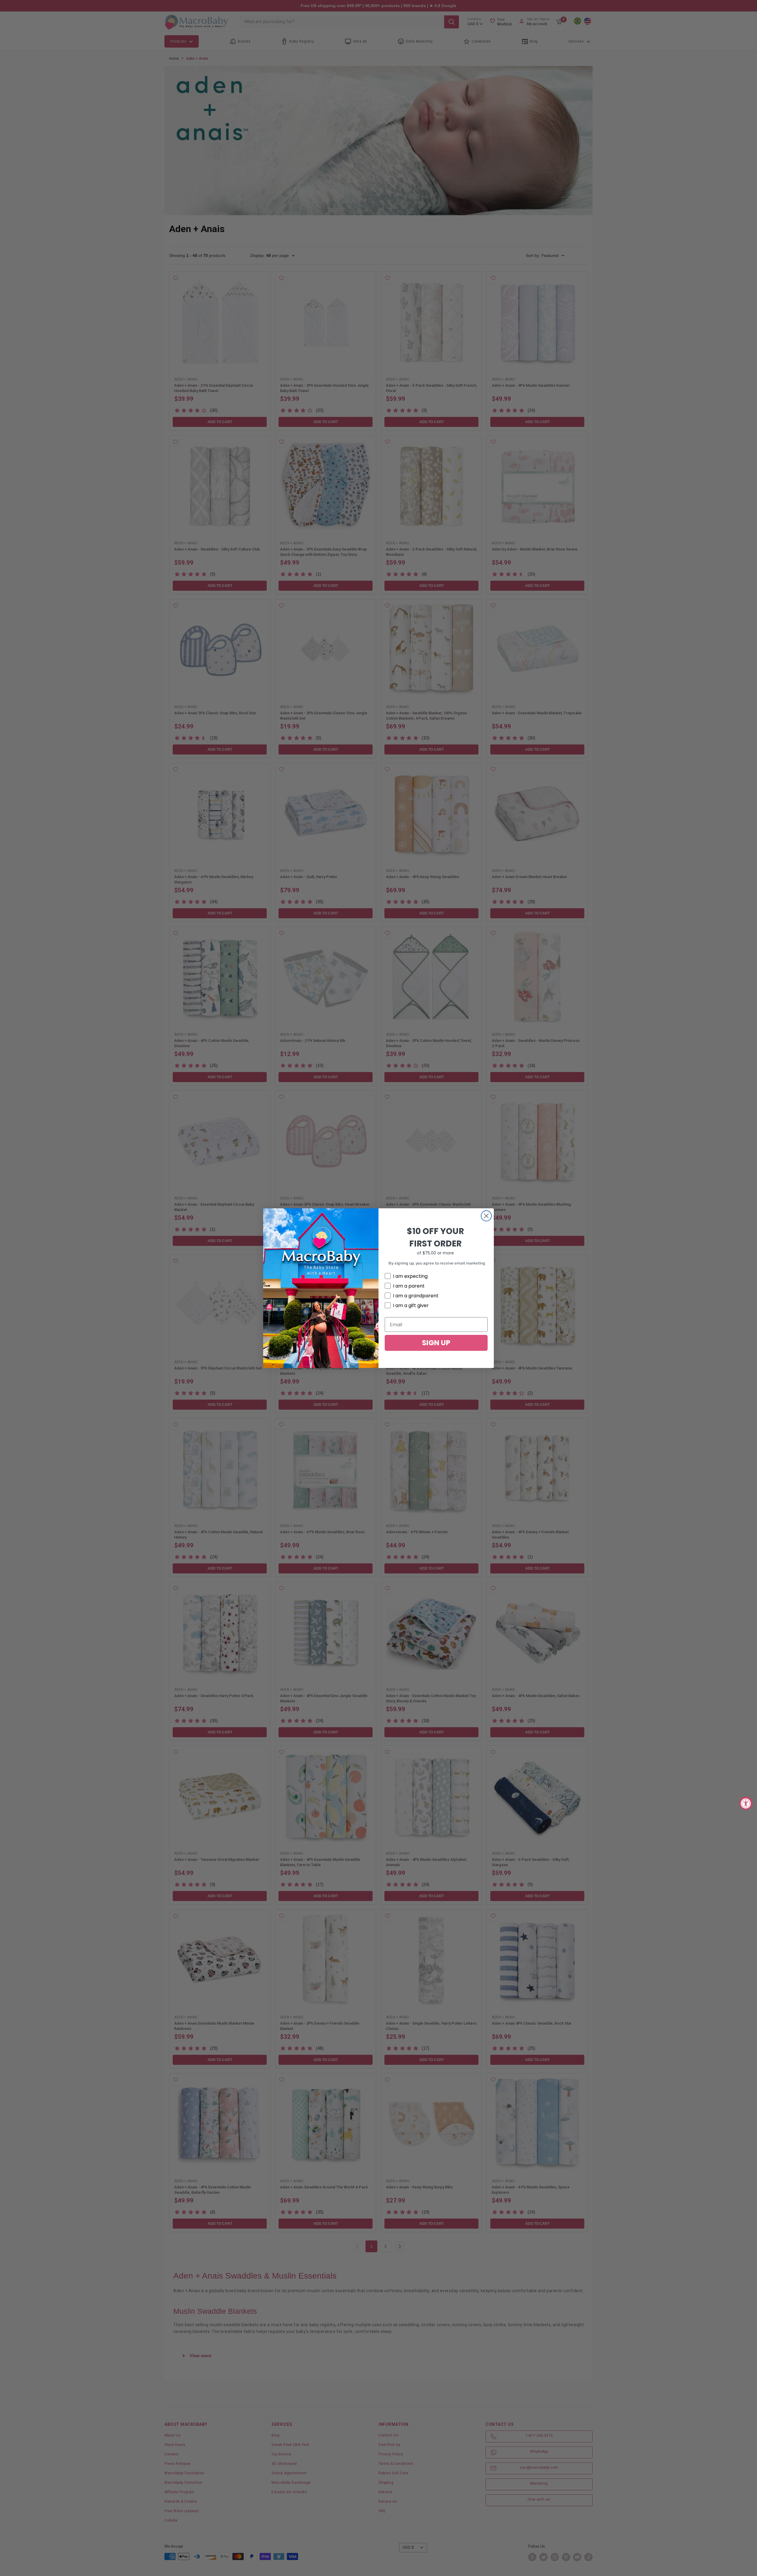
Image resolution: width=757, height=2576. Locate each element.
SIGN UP (436, 1343)
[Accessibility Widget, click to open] (746, 1803)
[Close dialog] (486, 1216)
